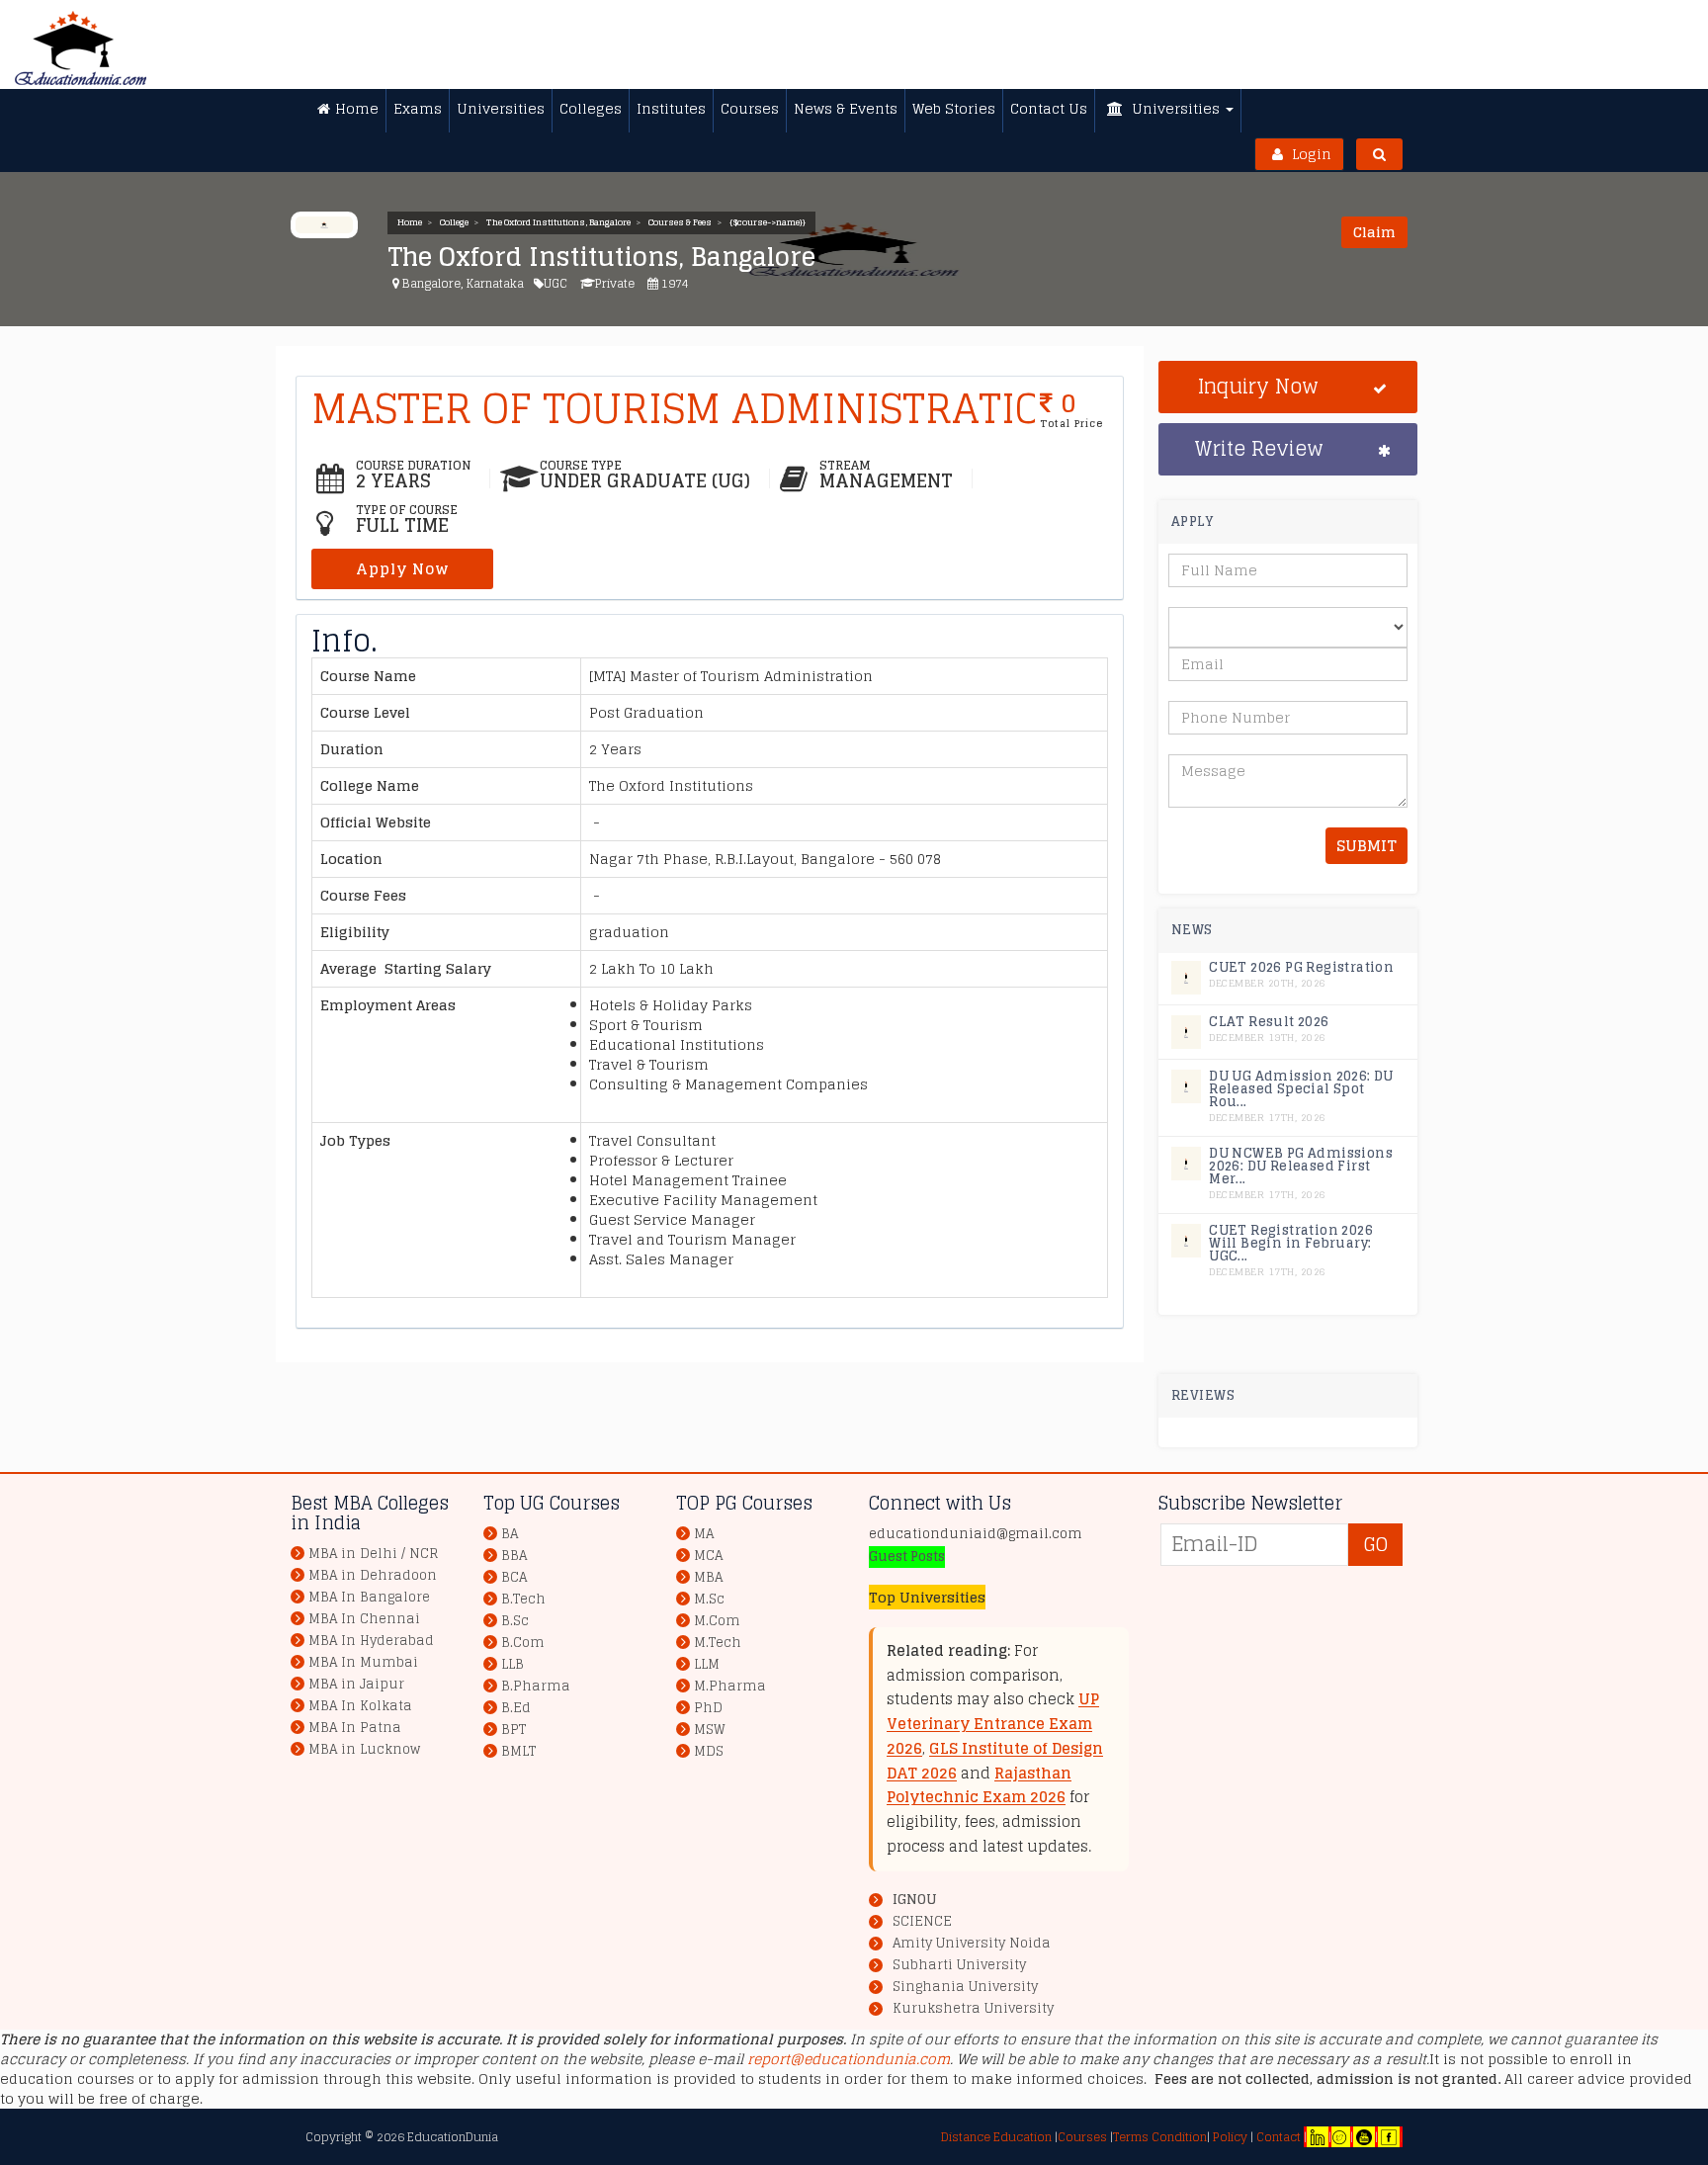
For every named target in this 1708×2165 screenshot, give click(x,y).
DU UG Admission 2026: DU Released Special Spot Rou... (1301, 1089)
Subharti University (959, 1965)
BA (510, 1534)
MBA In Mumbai (363, 1662)
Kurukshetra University (973, 2009)
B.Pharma (536, 1686)
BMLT (518, 1751)
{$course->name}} (768, 222)
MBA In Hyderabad (371, 1641)
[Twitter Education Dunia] (1339, 2137)
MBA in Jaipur (356, 1684)
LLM (707, 1664)
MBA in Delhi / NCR (373, 1554)
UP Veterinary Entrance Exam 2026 (993, 1724)
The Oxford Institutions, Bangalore (558, 222)
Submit (1366, 846)
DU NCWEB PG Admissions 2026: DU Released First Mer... (1301, 1166)
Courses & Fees (680, 222)
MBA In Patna (355, 1728)
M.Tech (718, 1643)
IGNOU (914, 1900)
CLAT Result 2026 (1269, 1022)
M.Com (717, 1621)
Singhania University (965, 1987)
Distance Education (996, 2137)
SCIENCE (922, 1922)
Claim (1374, 232)
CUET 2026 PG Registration (1301, 967)
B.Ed (516, 1708)
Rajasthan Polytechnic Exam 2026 (979, 1785)
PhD (708, 1708)
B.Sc (515, 1621)
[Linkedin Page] (1318, 2137)
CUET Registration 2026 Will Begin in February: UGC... (1291, 1243)
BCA (514, 1577)
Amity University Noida (972, 1944)
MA (704, 1534)
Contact (1279, 2137)
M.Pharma (730, 1686)
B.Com (523, 1643)
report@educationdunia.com (849, 2059)
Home (410, 222)
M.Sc (709, 1599)
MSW (710, 1730)
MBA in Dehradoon (373, 1575)
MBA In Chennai (364, 1619)
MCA (708, 1556)
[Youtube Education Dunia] (1364, 2137)
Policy (1229, 2137)
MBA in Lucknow (364, 1749)
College (454, 222)
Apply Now (402, 569)
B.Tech (523, 1599)
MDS (709, 1751)
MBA (708, 1577)
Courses (1082, 2137)
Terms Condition (1160, 2137)
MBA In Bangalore (369, 1597)
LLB (512, 1664)
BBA (514, 1556)
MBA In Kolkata (360, 1706)
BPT (513, 1730)
